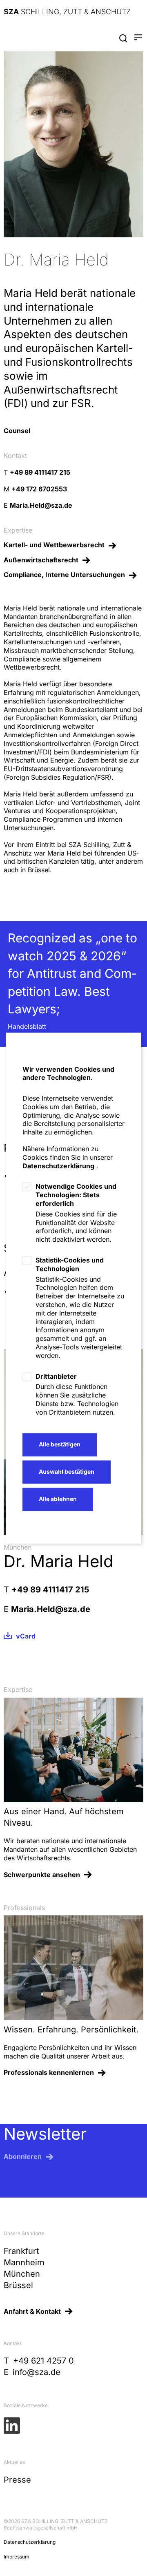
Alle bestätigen (60, 1444)
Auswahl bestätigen (67, 1472)
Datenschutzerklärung (58, 1166)
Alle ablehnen (58, 1499)
